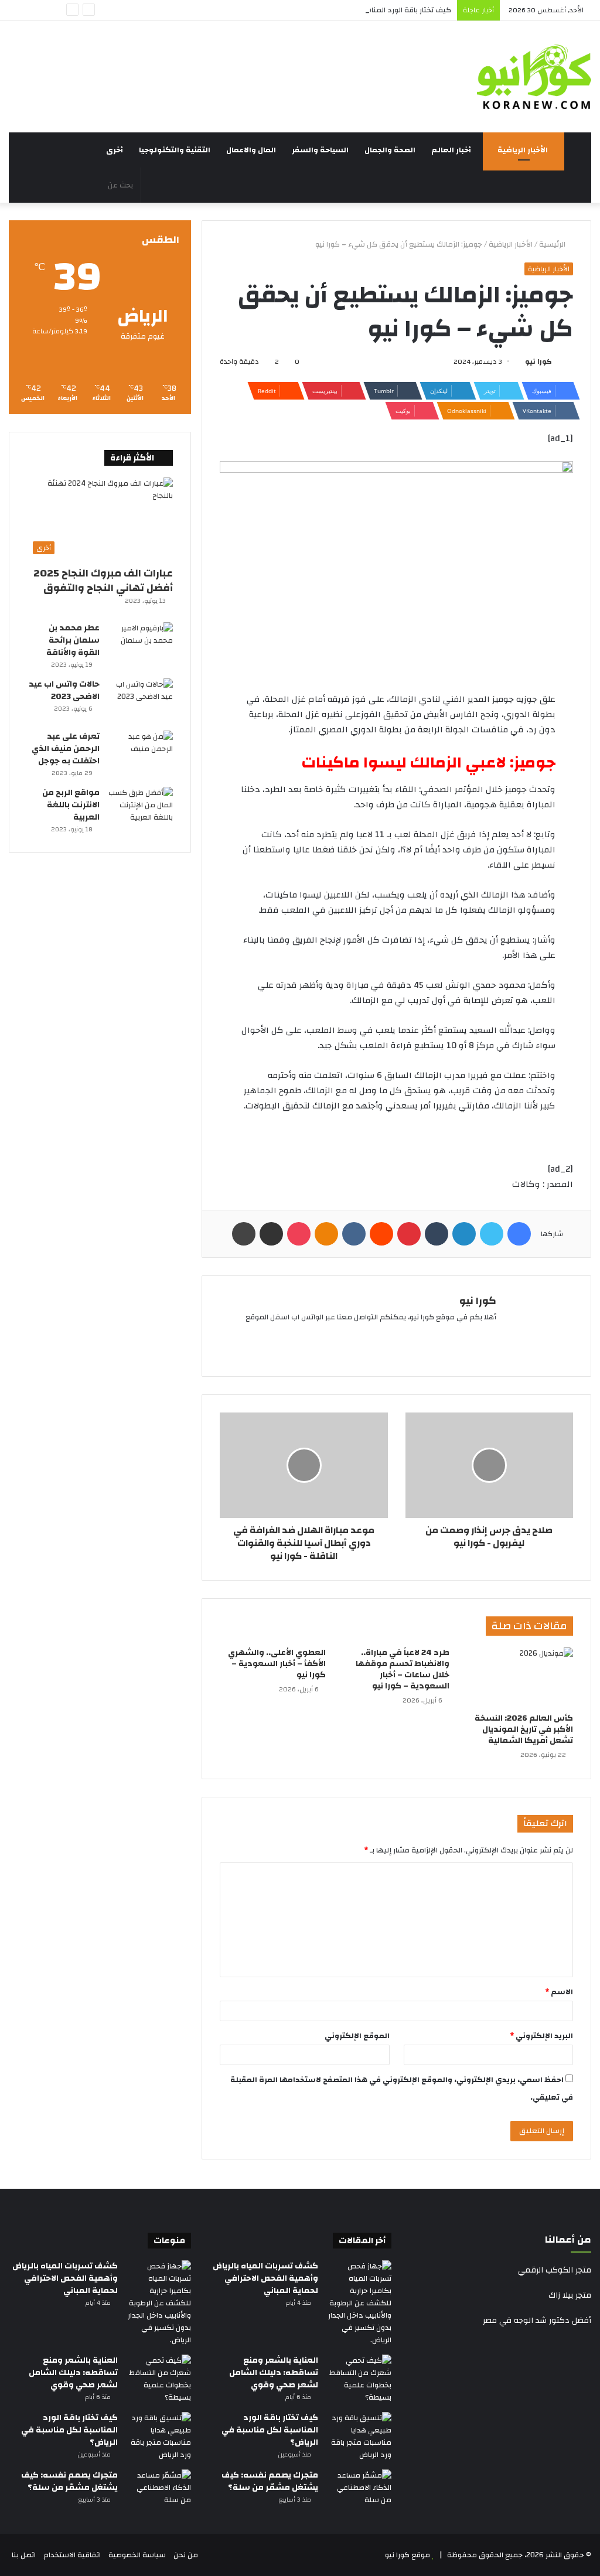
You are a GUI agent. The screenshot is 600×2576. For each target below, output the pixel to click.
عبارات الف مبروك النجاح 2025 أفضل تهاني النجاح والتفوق (103, 581)
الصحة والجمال (391, 150)
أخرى (115, 150)
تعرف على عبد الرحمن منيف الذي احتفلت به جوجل (66, 749)
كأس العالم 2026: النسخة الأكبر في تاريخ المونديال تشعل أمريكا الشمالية (524, 1729)
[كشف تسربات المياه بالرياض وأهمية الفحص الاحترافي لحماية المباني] (359, 2303)
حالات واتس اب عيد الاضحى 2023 (64, 690)
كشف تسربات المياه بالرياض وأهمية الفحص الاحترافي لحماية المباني (265, 2278)
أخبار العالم (452, 150)
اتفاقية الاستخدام (72, 2555)
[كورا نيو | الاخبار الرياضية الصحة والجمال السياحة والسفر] (534, 77)
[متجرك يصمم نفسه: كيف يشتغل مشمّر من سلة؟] (359, 2491)
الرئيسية (553, 244)
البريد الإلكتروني (541, 2036)
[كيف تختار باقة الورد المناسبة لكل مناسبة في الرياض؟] (359, 2437)
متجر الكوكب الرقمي (555, 2270)
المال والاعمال (252, 150)
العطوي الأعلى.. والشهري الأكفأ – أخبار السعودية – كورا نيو (277, 1664)
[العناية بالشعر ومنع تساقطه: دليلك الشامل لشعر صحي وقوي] (359, 2379)
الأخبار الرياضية (524, 150)
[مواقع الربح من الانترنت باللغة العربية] (141, 809)
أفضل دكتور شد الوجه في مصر (537, 2321)
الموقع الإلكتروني (357, 2036)
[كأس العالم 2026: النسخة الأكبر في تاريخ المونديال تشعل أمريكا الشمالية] (520, 1677)
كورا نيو (538, 361)
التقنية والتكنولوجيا (175, 150)
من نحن (186, 2555)
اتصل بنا (24, 2555)
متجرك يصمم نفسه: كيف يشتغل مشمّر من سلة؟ (270, 2481)
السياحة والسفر (321, 150)
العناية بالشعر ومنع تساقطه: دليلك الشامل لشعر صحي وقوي (274, 2373)
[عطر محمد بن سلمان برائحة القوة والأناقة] (141, 644)
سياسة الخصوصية (137, 2555)
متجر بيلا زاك (570, 2295)
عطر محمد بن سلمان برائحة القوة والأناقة (73, 640)
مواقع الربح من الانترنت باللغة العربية (71, 805)
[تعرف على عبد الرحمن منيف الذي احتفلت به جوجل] (141, 753)
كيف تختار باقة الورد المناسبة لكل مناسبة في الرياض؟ (365, 10)
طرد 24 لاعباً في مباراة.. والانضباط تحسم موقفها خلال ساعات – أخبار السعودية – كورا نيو (403, 1669)
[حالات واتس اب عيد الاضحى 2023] (141, 700)
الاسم (559, 1992)
